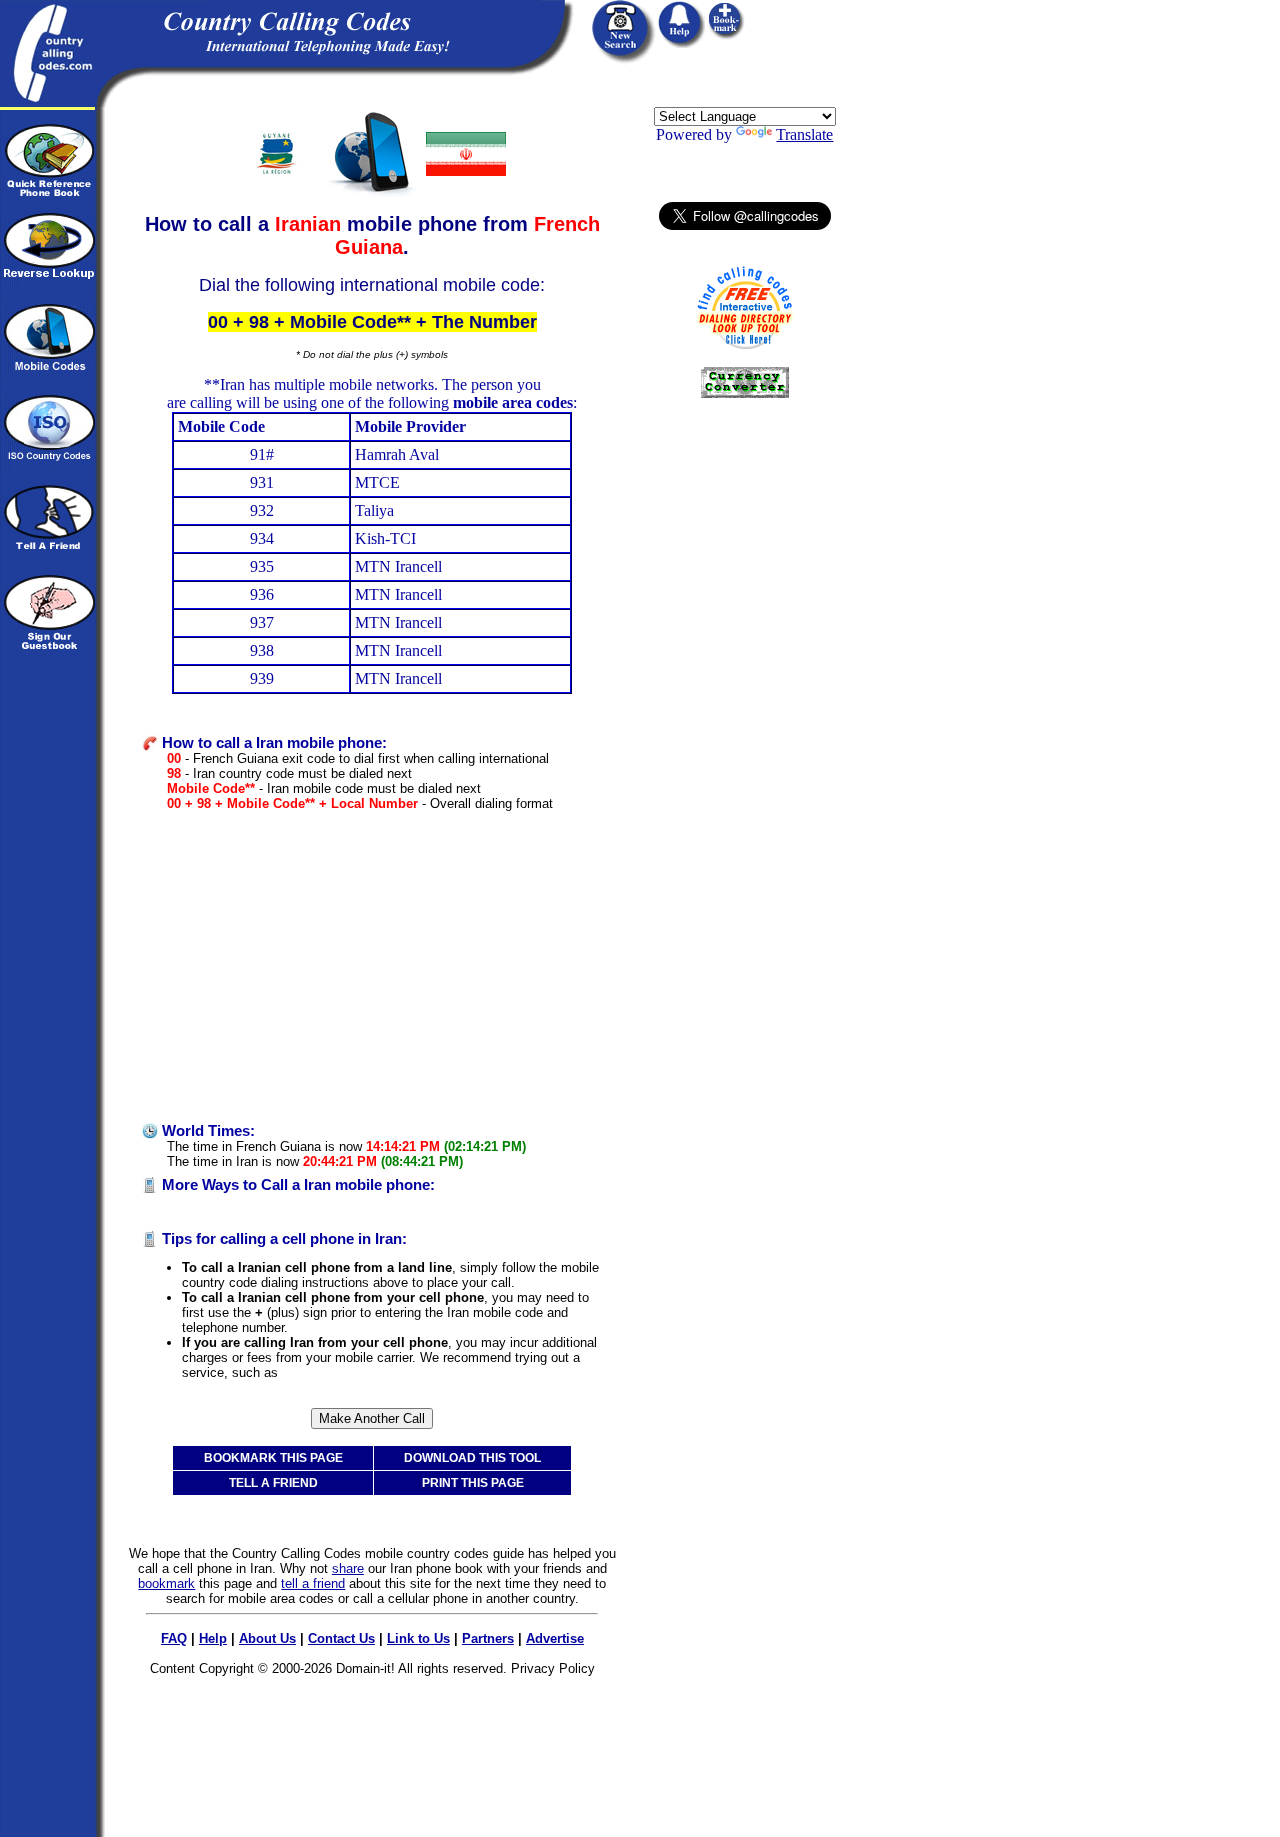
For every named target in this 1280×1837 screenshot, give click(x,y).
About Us (267, 1638)
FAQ (174, 1638)
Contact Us (341, 1638)
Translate (804, 134)
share (348, 1568)
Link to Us (418, 1638)
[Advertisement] (372, 967)
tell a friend (313, 1583)
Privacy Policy (553, 1668)
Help (213, 1638)
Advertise (555, 1638)
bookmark (166, 1583)
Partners (488, 1638)
